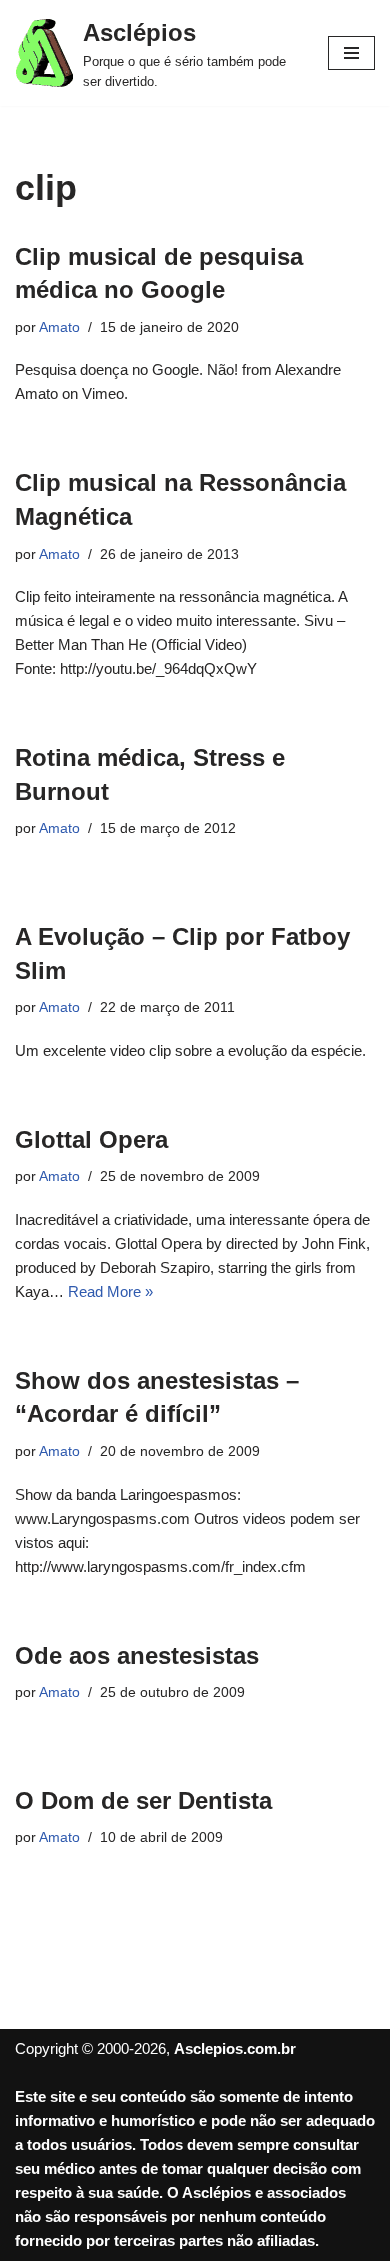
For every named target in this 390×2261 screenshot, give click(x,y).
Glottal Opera (91, 1139)
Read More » (110, 1291)
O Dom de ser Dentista (143, 1800)
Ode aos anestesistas (137, 1655)
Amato (59, 327)
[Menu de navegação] (351, 53)
